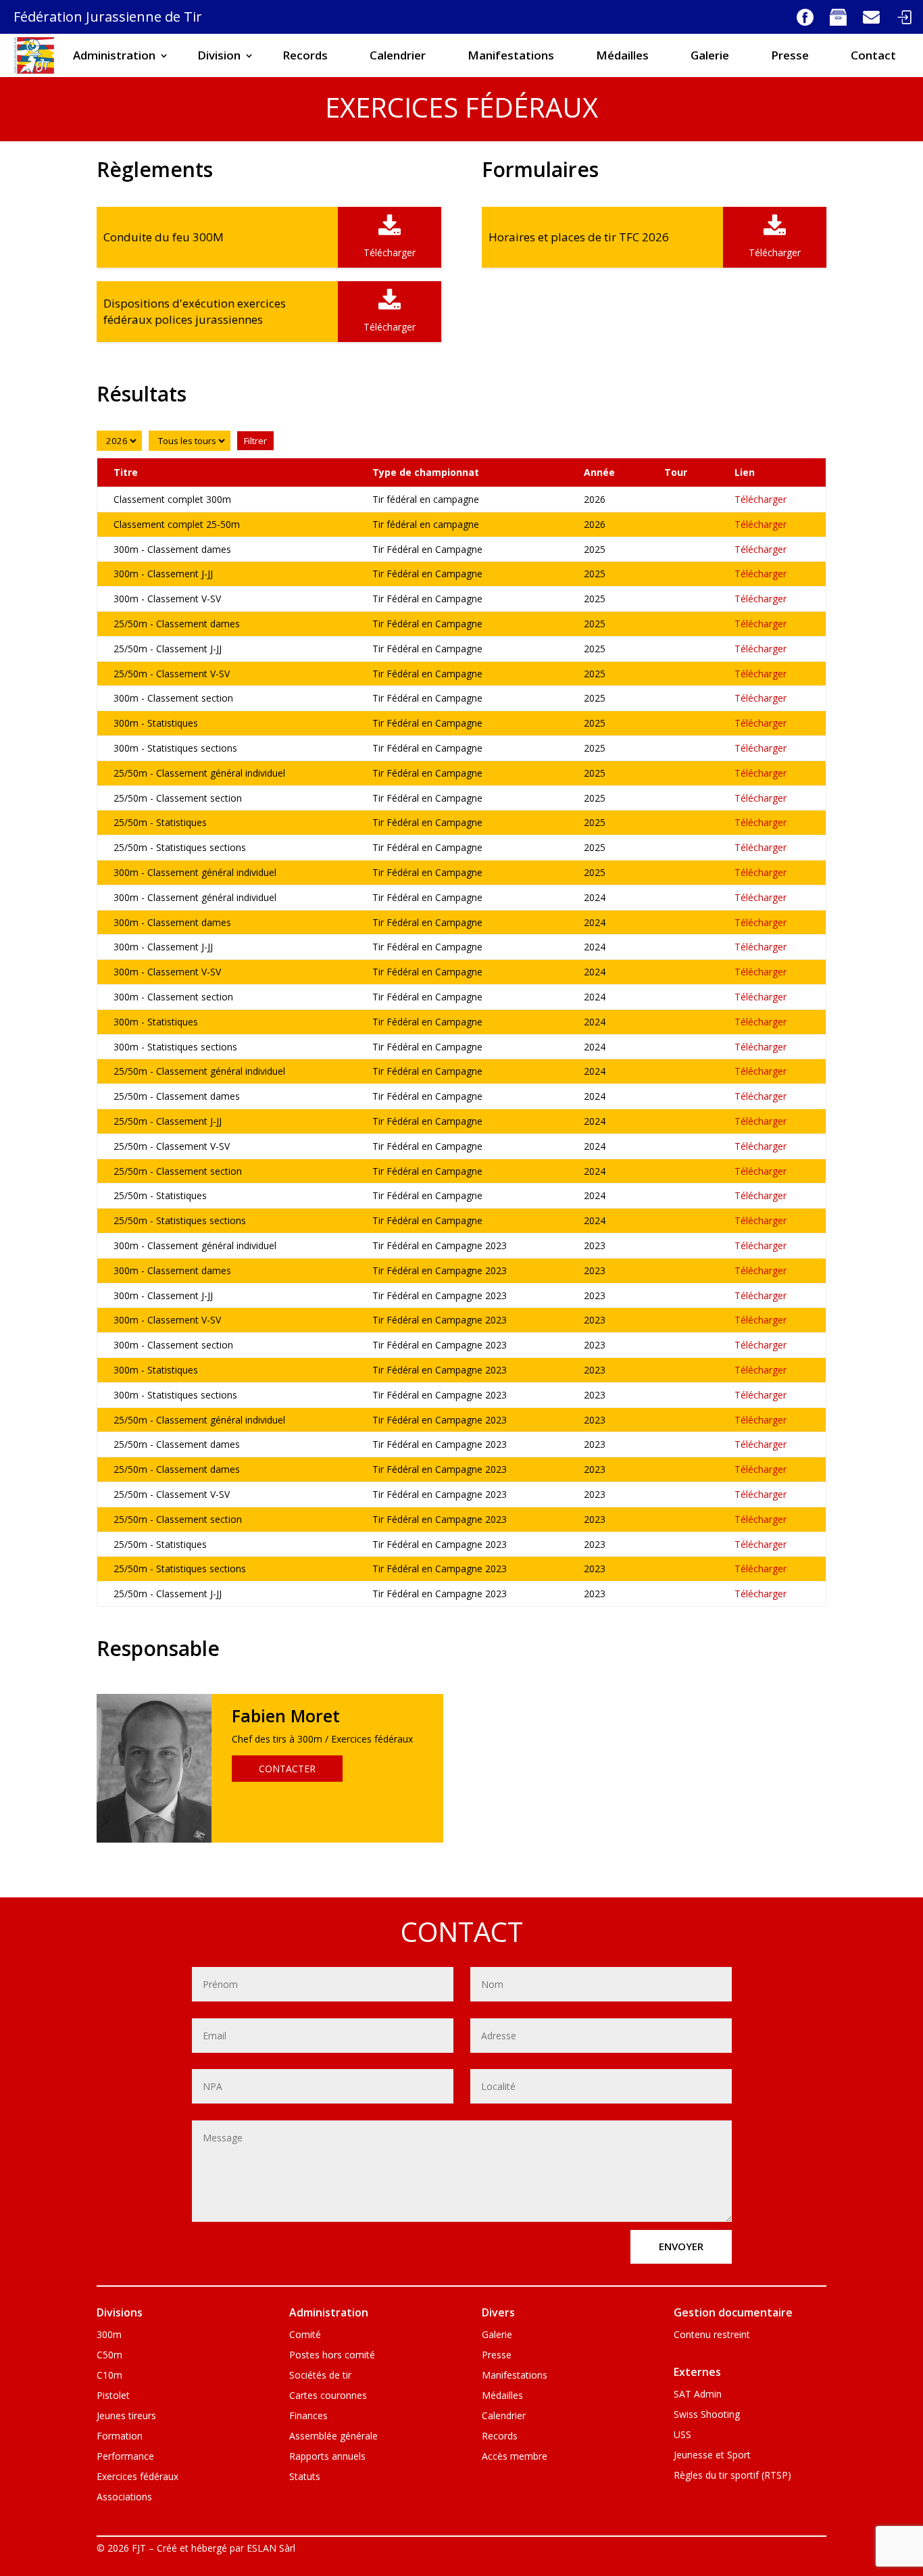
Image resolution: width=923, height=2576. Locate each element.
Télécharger (760, 499)
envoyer (681, 2246)
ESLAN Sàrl (271, 2548)
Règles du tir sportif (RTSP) (732, 2476)
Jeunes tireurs (126, 2416)
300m (109, 2335)
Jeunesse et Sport (712, 2456)
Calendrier (398, 55)
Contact (873, 55)
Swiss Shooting (707, 2415)
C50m (109, 2356)
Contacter (287, 1769)
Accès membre (515, 2457)
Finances (308, 2416)
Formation (120, 2437)
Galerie (710, 55)
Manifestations (511, 55)
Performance (125, 2457)
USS (682, 2435)
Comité (305, 2335)
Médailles (622, 55)
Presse (790, 55)
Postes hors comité (332, 2356)
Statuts (305, 2477)
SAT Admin (698, 2395)
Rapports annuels (327, 2457)
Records (305, 55)
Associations (124, 2498)
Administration (114, 55)
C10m (109, 2376)
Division (219, 55)
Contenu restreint (712, 2335)
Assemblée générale (333, 2437)
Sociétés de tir (320, 2376)
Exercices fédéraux (138, 2477)
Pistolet (113, 2396)
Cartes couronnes (328, 2396)
